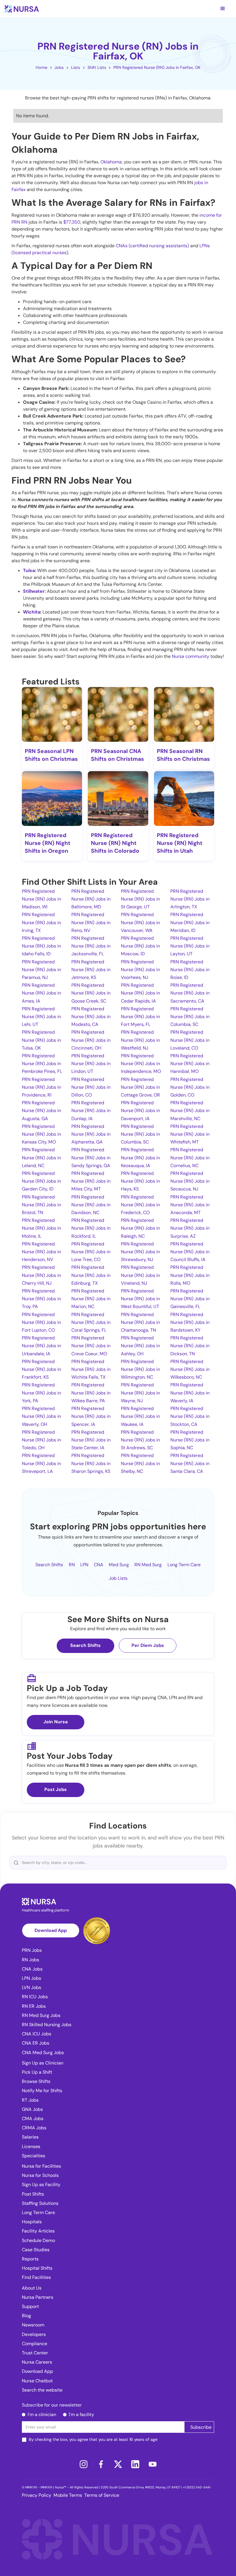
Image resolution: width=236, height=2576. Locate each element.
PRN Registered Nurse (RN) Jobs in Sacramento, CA (190, 993)
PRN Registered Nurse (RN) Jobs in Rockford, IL (91, 1228)
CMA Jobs (33, 2119)
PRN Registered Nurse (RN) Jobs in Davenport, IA (140, 1110)
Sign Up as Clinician (43, 2063)
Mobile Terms (68, 2495)
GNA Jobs (32, 2109)
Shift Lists (97, 67)
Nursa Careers (37, 2362)
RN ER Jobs (34, 2006)
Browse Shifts (36, 2081)
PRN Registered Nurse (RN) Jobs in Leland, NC (41, 1157)
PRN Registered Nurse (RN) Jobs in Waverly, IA (190, 1393)
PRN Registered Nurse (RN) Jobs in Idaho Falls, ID (41, 946)
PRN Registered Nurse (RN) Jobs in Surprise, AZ (190, 1228)
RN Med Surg (148, 1565)
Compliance (35, 2344)
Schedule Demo (38, 2240)
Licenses (31, 2146)
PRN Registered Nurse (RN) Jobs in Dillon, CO (91, 1087)
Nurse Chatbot (37, 2381)
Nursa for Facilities (41, 2166)
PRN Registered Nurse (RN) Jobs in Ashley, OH (140, 1346)
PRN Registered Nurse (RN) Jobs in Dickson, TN (190, 1346)
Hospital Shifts (37, 2268)
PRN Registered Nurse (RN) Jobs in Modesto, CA (91, 1017)
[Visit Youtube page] (153, 2464)
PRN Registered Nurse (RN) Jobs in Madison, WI (41, 899)
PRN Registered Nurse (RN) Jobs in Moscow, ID (140, 946)
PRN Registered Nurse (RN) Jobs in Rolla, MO (190, 1275)
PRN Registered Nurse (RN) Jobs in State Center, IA (91, 1440)
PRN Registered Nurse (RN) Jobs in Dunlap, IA (91, 1110)
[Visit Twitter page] (118, 2464)
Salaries (30, 2137)
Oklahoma (111, 162)
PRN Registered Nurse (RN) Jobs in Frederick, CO (140, 1205)
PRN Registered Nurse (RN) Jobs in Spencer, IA (91, 1416)
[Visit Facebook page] (101, 2464)
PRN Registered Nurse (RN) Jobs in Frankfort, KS (41, 1369)
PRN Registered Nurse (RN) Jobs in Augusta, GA (41, 1110)
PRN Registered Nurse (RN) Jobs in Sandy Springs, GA (91, 1157)
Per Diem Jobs (148, 1645)
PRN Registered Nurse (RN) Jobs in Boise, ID (190, 970)
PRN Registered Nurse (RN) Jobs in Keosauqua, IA (140, 1157)
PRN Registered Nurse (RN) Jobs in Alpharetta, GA (91, 1134)
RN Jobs (31, 1960)
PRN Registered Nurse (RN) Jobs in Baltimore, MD (91, 899)
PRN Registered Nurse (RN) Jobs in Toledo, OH (41, 1440)
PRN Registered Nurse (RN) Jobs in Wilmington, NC (140, 1369)
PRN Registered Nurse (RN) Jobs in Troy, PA (41, 1299)
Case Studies (36, 2250)
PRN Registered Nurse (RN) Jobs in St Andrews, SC (140, 1440)
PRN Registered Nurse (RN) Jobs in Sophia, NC (190, 1440)
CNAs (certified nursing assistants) (152, 246)
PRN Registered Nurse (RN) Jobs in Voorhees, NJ (140, 970)
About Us (32, 2288)
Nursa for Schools (40, 2175)
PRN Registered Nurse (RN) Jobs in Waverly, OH (41, 1416)
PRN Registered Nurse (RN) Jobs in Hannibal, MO (190, 1064)
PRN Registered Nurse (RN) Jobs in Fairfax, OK (157, 67)
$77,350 (72, 222)
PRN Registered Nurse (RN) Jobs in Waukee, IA (140, 1416)
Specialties (34, 2156)
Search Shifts (49, 1565)
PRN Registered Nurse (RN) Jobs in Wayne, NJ (140, 1393)
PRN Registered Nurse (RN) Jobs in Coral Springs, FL (91, 1322)
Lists (76, 67)
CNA (99, 1565)
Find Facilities (36, 2277)
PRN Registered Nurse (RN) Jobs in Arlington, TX (190, 899)
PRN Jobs (32, 1950)
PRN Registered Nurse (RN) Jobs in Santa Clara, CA (190, 1463)
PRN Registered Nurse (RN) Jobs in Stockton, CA (190, 1416)
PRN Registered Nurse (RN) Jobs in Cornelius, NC (190, 1157)
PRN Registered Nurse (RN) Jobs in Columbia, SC (190, 1017)
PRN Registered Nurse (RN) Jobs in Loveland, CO (190, 1040)
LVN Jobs (32, 1987)
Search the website (42, 2390)
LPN (84, 1565)
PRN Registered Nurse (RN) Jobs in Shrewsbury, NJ (140, 1252)
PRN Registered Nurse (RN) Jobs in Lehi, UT (41, 1017)
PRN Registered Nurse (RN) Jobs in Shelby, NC (140, 1463)
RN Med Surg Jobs (41, 2015)
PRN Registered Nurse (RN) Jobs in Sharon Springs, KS (91, 1463)
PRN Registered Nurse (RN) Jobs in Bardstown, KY (190, 1322)
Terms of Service (102, 2495)
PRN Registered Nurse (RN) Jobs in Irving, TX (41, 922)
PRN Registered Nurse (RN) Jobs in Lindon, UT (91, 1064)
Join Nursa (56, 1722)
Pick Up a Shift (37, 2072)
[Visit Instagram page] (83, 2464)
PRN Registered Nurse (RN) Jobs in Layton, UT (190, 946)
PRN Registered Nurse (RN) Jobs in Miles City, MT (91, 1181)
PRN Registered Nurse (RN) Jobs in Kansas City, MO (41, 1134)
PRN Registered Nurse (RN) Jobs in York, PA (41, 1393)
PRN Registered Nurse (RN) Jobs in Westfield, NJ (140, 1040)
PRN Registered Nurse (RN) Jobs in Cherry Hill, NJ (41, 1275)
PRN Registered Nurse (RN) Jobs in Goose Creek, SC (91, 993)
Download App (51, 1930)
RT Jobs (30, 2100)
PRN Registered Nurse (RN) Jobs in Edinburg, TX (91, 1275)
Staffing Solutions (40, 2203)
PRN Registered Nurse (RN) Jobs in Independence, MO (141, 1064)
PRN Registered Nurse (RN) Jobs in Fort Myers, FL (140, 1017)
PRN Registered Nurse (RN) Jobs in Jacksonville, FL (91, 946)
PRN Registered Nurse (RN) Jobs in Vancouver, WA (140, 922)
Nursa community (191, 656)
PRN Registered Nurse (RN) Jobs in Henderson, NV (41, 1252)
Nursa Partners (38, 2297)
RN (72, 1565)
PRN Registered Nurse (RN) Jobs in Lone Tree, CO (91, 1252)
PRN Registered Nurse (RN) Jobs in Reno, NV (91, 922)
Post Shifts (33, 2194)
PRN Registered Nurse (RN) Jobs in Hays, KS (140, 1181)
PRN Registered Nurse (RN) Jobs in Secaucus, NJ (190, 1181)
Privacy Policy (37, 2495)
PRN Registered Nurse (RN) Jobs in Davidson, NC (91, 1205)
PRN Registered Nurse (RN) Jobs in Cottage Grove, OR (140, 1087)
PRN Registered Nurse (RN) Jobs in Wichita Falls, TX (91, 1369)
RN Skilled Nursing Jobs (47, 2025)
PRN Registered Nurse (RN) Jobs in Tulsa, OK (41, 1040)
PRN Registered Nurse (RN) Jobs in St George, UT (140, 899)
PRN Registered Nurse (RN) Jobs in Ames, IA (41, 993)
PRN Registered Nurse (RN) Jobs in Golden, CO (190, 1087)
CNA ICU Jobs (37, 2034)
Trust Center (35, 2353)
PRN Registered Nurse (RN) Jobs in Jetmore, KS (91, 970)
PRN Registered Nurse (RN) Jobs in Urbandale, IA (41, 1346)
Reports (30, 2259)
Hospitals (32, 2222)
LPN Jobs (32, 1978)
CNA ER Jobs (36, 2043)
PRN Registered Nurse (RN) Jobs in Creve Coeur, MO (91, 1346)
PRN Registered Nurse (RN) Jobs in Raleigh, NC (140, 1228)
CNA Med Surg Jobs (43, 2053)
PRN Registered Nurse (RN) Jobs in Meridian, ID (190, 922)
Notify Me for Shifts (42, 2091)
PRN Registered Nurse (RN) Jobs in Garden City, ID (41, 1181)
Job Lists (118, 1578)
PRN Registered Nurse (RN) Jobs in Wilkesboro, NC (190, 1369)
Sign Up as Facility (41, 2185)
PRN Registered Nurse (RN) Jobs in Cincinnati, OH (91, 1040)
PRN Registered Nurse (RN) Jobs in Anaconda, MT (190, 1205)
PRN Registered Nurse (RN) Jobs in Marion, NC (91, 1299)
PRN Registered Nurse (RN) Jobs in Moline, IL (41, 1228)
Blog (26, 2316)
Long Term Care (184, 1565)
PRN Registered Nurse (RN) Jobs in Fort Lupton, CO (41, 1322)
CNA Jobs (32, 1969)
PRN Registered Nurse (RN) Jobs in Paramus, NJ (41, 970)
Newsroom (33, 2325)
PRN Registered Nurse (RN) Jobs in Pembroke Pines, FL (42, 1064)
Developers (34, 2334)
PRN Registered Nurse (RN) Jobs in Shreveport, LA (41, 1463)
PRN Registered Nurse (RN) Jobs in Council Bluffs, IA (190, 1252)
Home (41, 67)
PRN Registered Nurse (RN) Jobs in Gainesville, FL (190, 1299)
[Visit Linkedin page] (135, 2464)
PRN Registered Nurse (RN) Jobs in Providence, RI (41, 1087)
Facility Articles (38, 2231)
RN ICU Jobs (35, 1997)
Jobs (59, 67)
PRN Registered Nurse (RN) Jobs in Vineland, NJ (140, 1275)
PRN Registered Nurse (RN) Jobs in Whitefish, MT (190, 1134)
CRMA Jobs (34, 2128)
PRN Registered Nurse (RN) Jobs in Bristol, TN (41, 1205)
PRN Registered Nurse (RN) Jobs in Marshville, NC (190, 1110)
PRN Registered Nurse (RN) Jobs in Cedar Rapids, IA (140, 993)
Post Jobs (56, 1789)
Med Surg (119, 1565)
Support (30, 2306)
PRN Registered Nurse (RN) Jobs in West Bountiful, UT (140, 1299)
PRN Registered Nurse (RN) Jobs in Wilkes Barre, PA (91, 1393)
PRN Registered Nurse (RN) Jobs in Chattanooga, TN (140, 1322)
